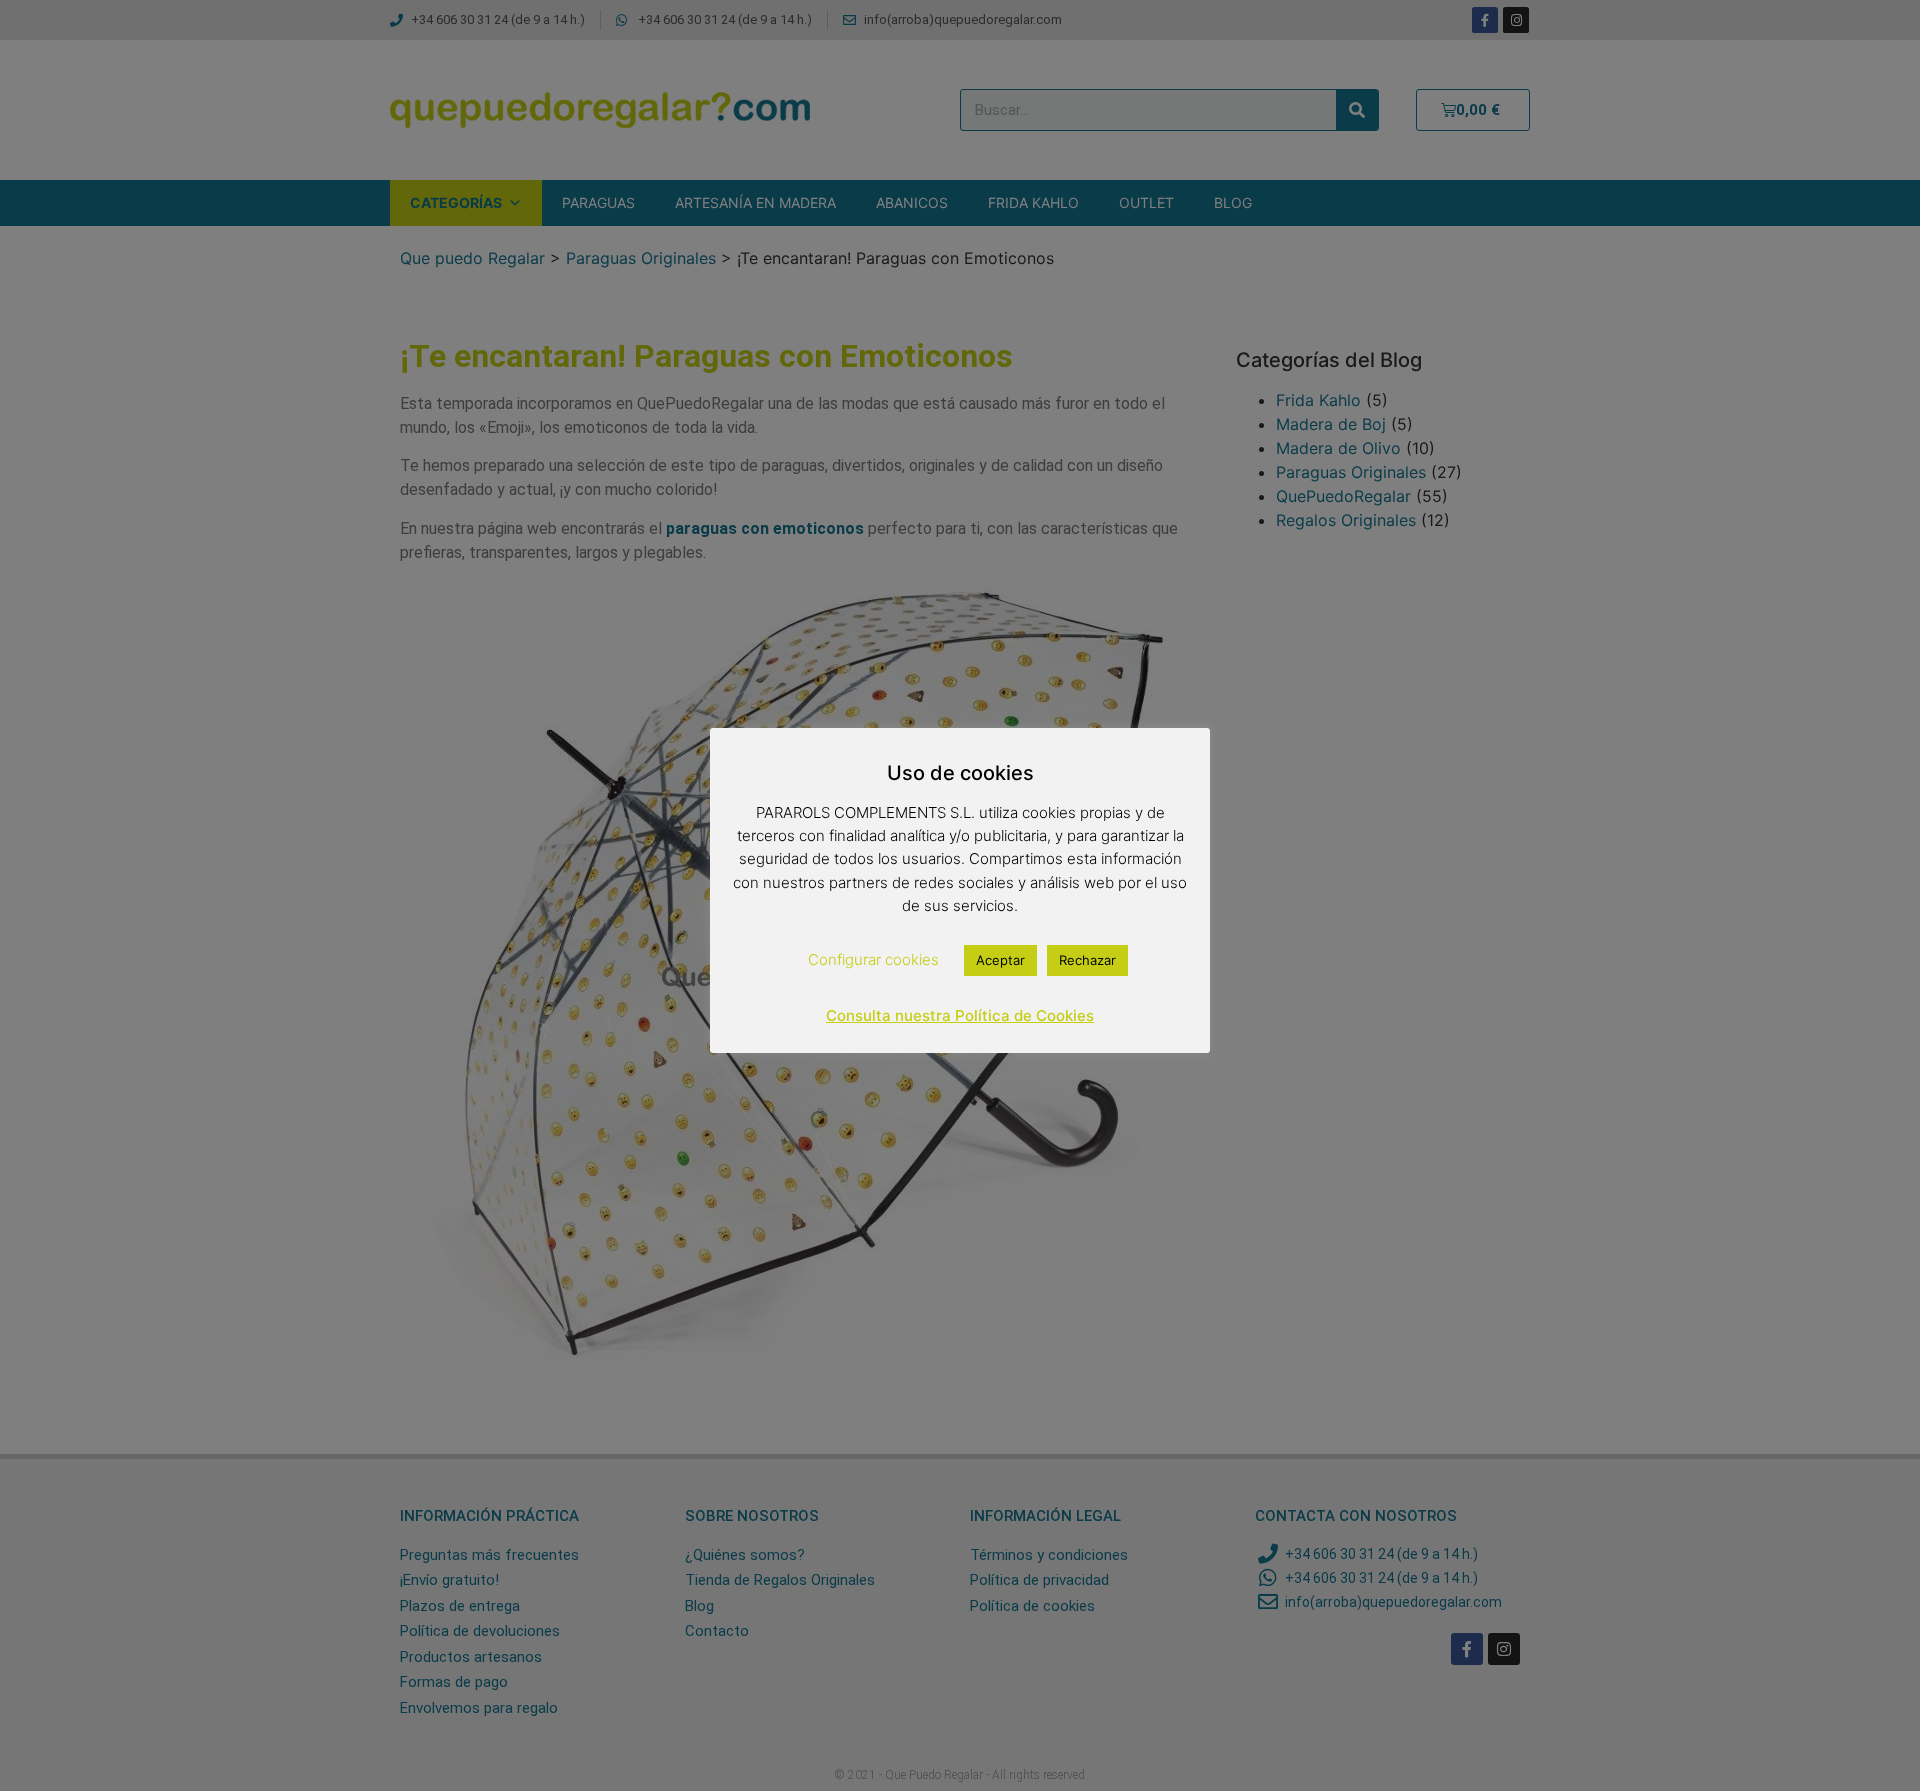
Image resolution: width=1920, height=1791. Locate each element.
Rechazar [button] (1087, 960)
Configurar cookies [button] (873, 959)
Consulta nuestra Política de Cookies (960, 1015)
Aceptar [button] (1000, 960)
